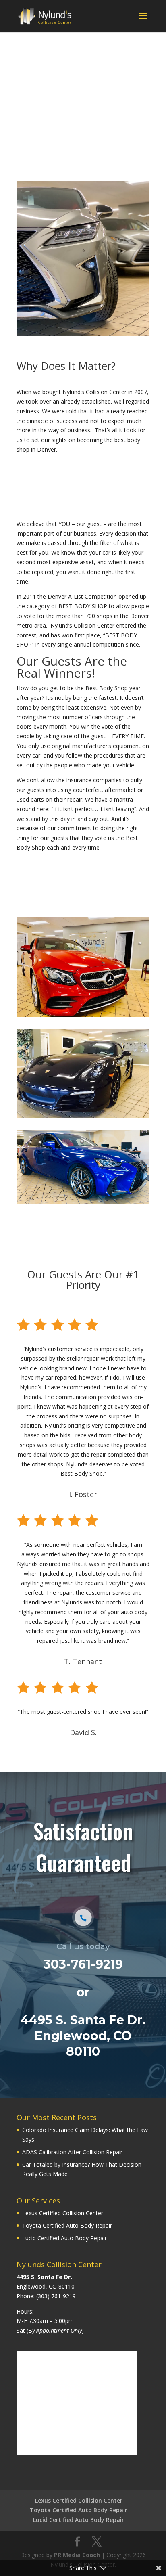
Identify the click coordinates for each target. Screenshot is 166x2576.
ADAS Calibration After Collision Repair (72, 2152)
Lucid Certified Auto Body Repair (64, 2238)
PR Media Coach (77, 2555)
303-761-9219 (83, 1964)
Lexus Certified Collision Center (63, 2213)
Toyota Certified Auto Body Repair (67, 2225)
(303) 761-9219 (56, 2296)
